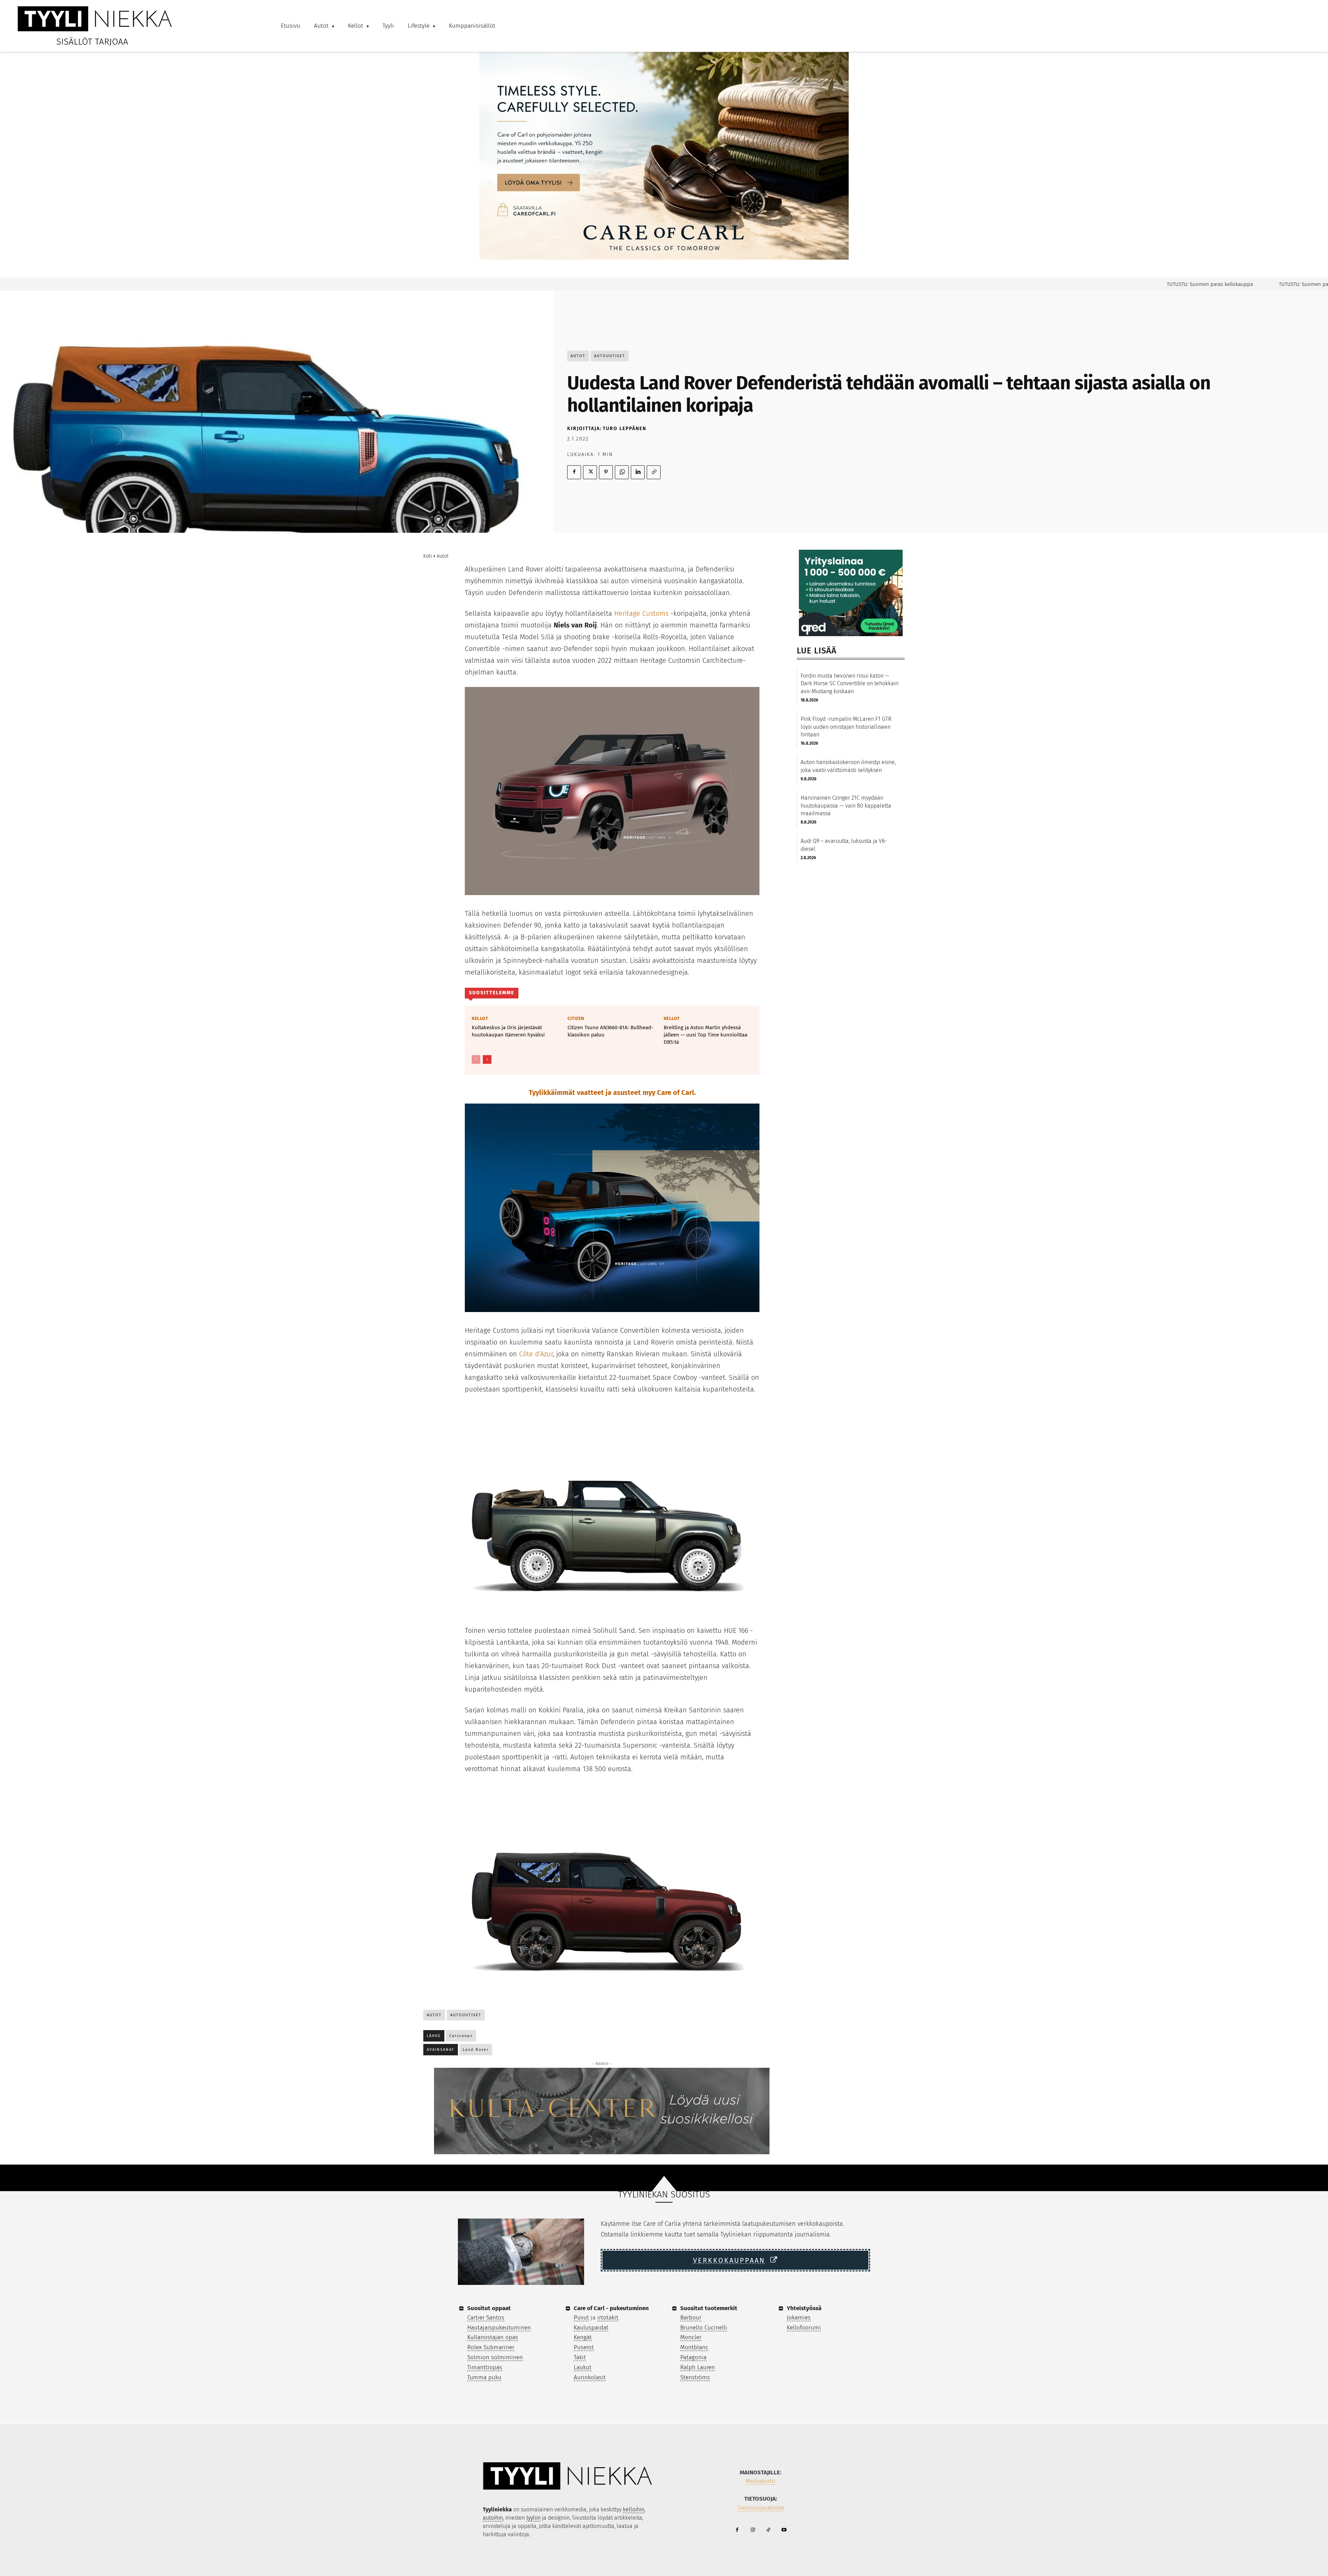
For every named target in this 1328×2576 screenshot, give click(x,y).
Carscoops (461, 2036)
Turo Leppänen (625, 429)
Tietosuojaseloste (761, 2508)
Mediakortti (761, 2481)
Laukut (583, 2367)
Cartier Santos (486, 2318)
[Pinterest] (606, 472)
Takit (580, 2357)
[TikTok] (768, 2530)
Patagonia (693, 2357)
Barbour (691, 2318)
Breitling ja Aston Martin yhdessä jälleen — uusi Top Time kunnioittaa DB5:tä (705, 1035)
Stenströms (695, 2377)
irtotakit (608, 2318)
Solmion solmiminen (495, 2357)
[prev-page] (476, 1059)
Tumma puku (484, 2377)
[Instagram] (753, 2530)
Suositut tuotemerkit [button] (709, 2308)
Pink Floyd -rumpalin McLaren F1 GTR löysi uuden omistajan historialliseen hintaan (846, 727)
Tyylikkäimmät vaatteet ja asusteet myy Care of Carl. (612, 1092)
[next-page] (487, 1059)
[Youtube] (784, 2530)
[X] (590, 472)
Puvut (581, 2318)
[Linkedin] (638, 472)
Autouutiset (610, 356)
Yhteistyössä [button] (804, 2308)
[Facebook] (574, 472)
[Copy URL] (654, 472)
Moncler (691, 2337)
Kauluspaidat (591, 2328)
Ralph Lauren (698, 2367)
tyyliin (533, 2518)
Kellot (480, 1018)
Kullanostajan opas (493, 2337)
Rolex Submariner (491, 2347)
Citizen (576, 1018)
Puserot (584, 2347)
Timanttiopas (485, 2367)
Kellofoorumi (804, 2328)
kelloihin (634, 2509)
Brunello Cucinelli (704, 2328)
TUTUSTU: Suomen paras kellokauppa (1136, 284)
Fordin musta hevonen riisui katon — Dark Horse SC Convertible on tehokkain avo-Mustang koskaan (850, 683)
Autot (578, 356)
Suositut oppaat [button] (489, 2308)
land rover (476, 2050)
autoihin (493, 2518)
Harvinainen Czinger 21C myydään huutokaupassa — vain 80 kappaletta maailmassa (846, 806)
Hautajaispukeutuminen (499, 2328)
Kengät (583, 2337)
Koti (428, 556)
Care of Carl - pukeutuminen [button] (611, 2308)
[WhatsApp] (622, 472)
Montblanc (694, 2347)
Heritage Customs (641, 613)
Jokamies (799, 2318)
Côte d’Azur (536, 1354)
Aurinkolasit (590, 2377)
